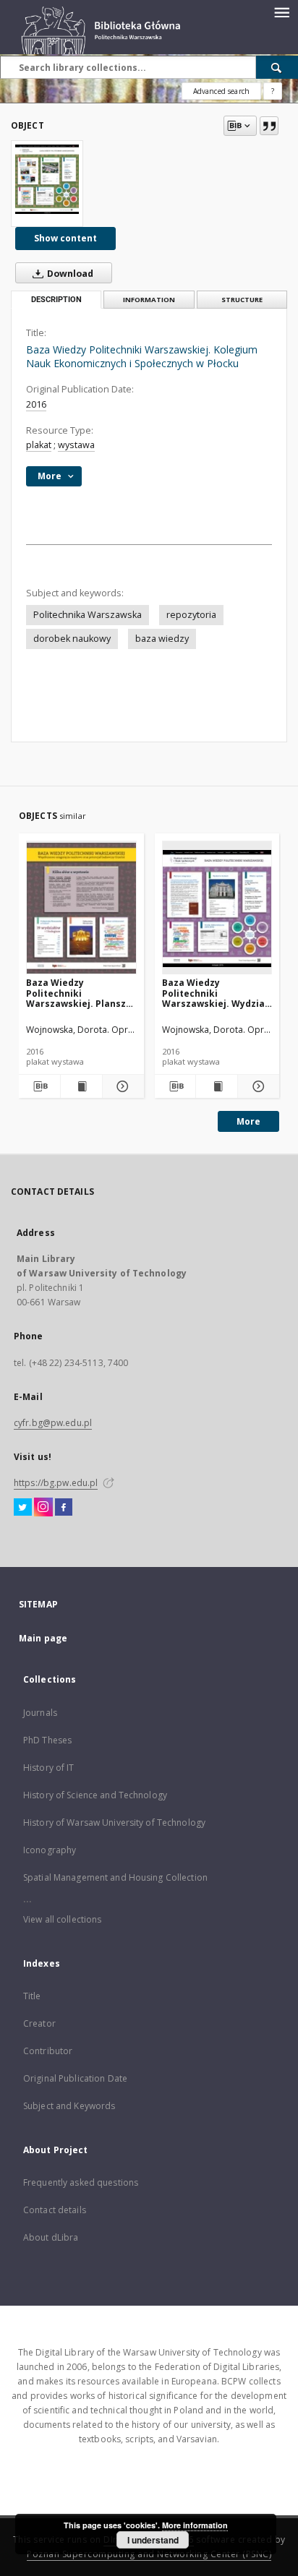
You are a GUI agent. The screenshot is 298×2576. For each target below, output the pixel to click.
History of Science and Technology (95, 1795)
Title (32, 1996)
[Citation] (269, 126)
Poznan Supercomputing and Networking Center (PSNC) (149, 2554)
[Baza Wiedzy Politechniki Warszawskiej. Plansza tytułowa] (81, 908)
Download (69, 274)
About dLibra (51, 2237)
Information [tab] (149, 300)
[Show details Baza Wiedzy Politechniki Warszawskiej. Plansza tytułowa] (121, 1086)
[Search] (277, 67)
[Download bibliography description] (39, 1086)
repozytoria (191, 615)
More (248, 1121)
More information (195, 2525)
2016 (36, 404)
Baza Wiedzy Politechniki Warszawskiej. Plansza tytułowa (79, 993)
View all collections (62, 1919)
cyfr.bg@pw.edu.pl (53, 1423)
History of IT (49, 1768)
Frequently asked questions (81, 2182)
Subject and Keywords (69, 2106)
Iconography (50, 1850)
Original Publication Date (75, 2078)
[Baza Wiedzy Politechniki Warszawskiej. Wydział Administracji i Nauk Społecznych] (217, 908)
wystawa (76, 445)
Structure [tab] (242, 300)
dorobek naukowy (72, 639)
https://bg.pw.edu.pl (56, 1483)
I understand (153, 2540)
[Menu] (281, 12)
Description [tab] (56, 300)
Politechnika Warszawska (88, 615)
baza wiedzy (162, 639)
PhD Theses (47, 1740)
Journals (40, 1713)
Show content (65, 238)
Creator (39, 2023)
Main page (43, 1638)
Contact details (55, 2210)
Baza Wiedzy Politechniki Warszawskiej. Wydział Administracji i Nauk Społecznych (215, 993)
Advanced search (221, 91)
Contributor (48, 2051)
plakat (39, 445)
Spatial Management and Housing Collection (115, 1877)
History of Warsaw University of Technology (114, 1822)
